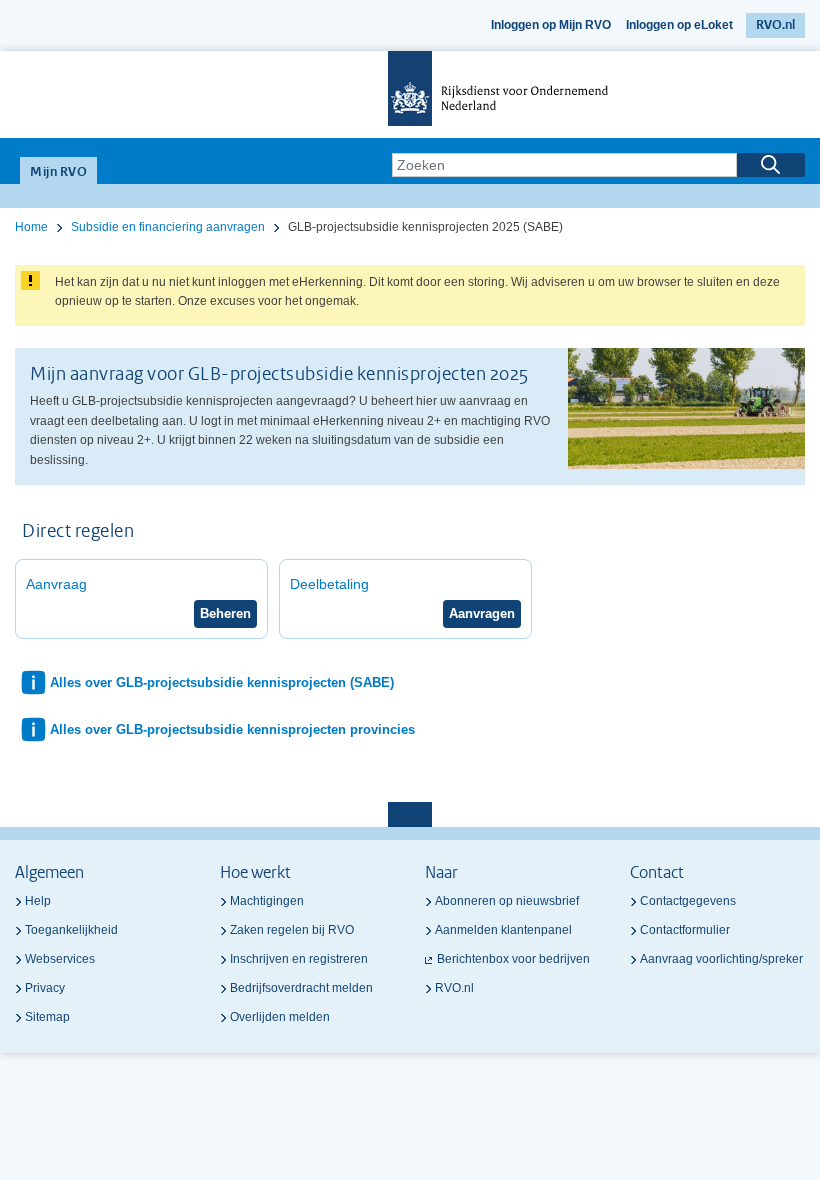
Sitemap (47, 1017)
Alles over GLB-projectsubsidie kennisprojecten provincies (232, 729)
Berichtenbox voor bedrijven (513, 959)
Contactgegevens (688, 901)
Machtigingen (267, 901)
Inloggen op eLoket (679, 25)
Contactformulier (685, 930)
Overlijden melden (280, 1017)
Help (38, 901)
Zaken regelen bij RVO (292, 930)
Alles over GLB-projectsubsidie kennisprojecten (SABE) (222, 682)
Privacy (45, 988)
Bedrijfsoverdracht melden (301, 988)
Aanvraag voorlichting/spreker (721, 959)
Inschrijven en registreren (299, 959)
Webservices (60, 959)
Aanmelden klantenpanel (503, 930)
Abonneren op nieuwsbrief (507, 901)
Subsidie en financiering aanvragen (168, 227)
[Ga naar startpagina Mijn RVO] (410, 94)
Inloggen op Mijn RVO (551, 25)
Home (31, 227)
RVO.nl (775, 25)
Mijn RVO (58, 172)
